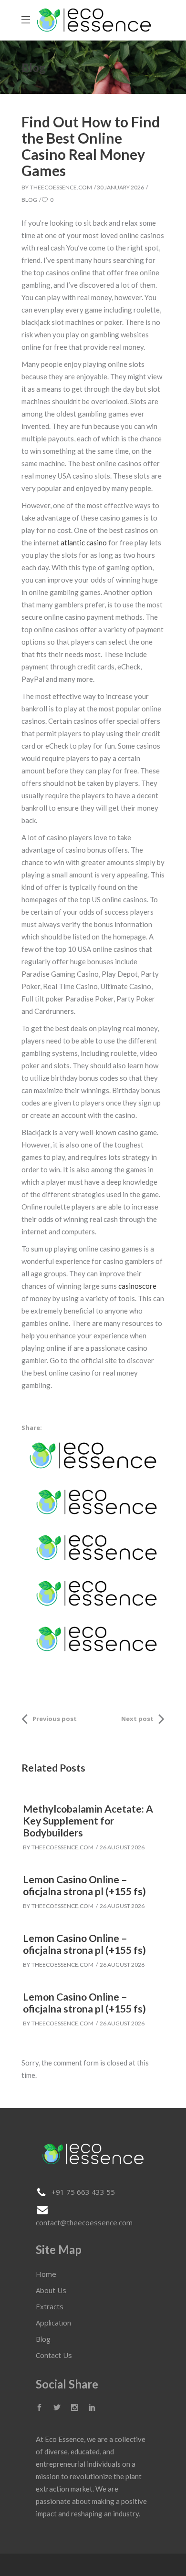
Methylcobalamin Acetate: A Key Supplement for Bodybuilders (88, 1820)
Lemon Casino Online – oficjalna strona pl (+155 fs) (84, 1885)
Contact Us (54, 2355)
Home (46, 2274)
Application (53, 2323)
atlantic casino (84, 542)
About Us (51, 2290)
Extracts (50, 2306)
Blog (29, 200)
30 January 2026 (120, 187)
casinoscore (137, 1286)
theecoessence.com (61, 187)
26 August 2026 (122, 1847)
